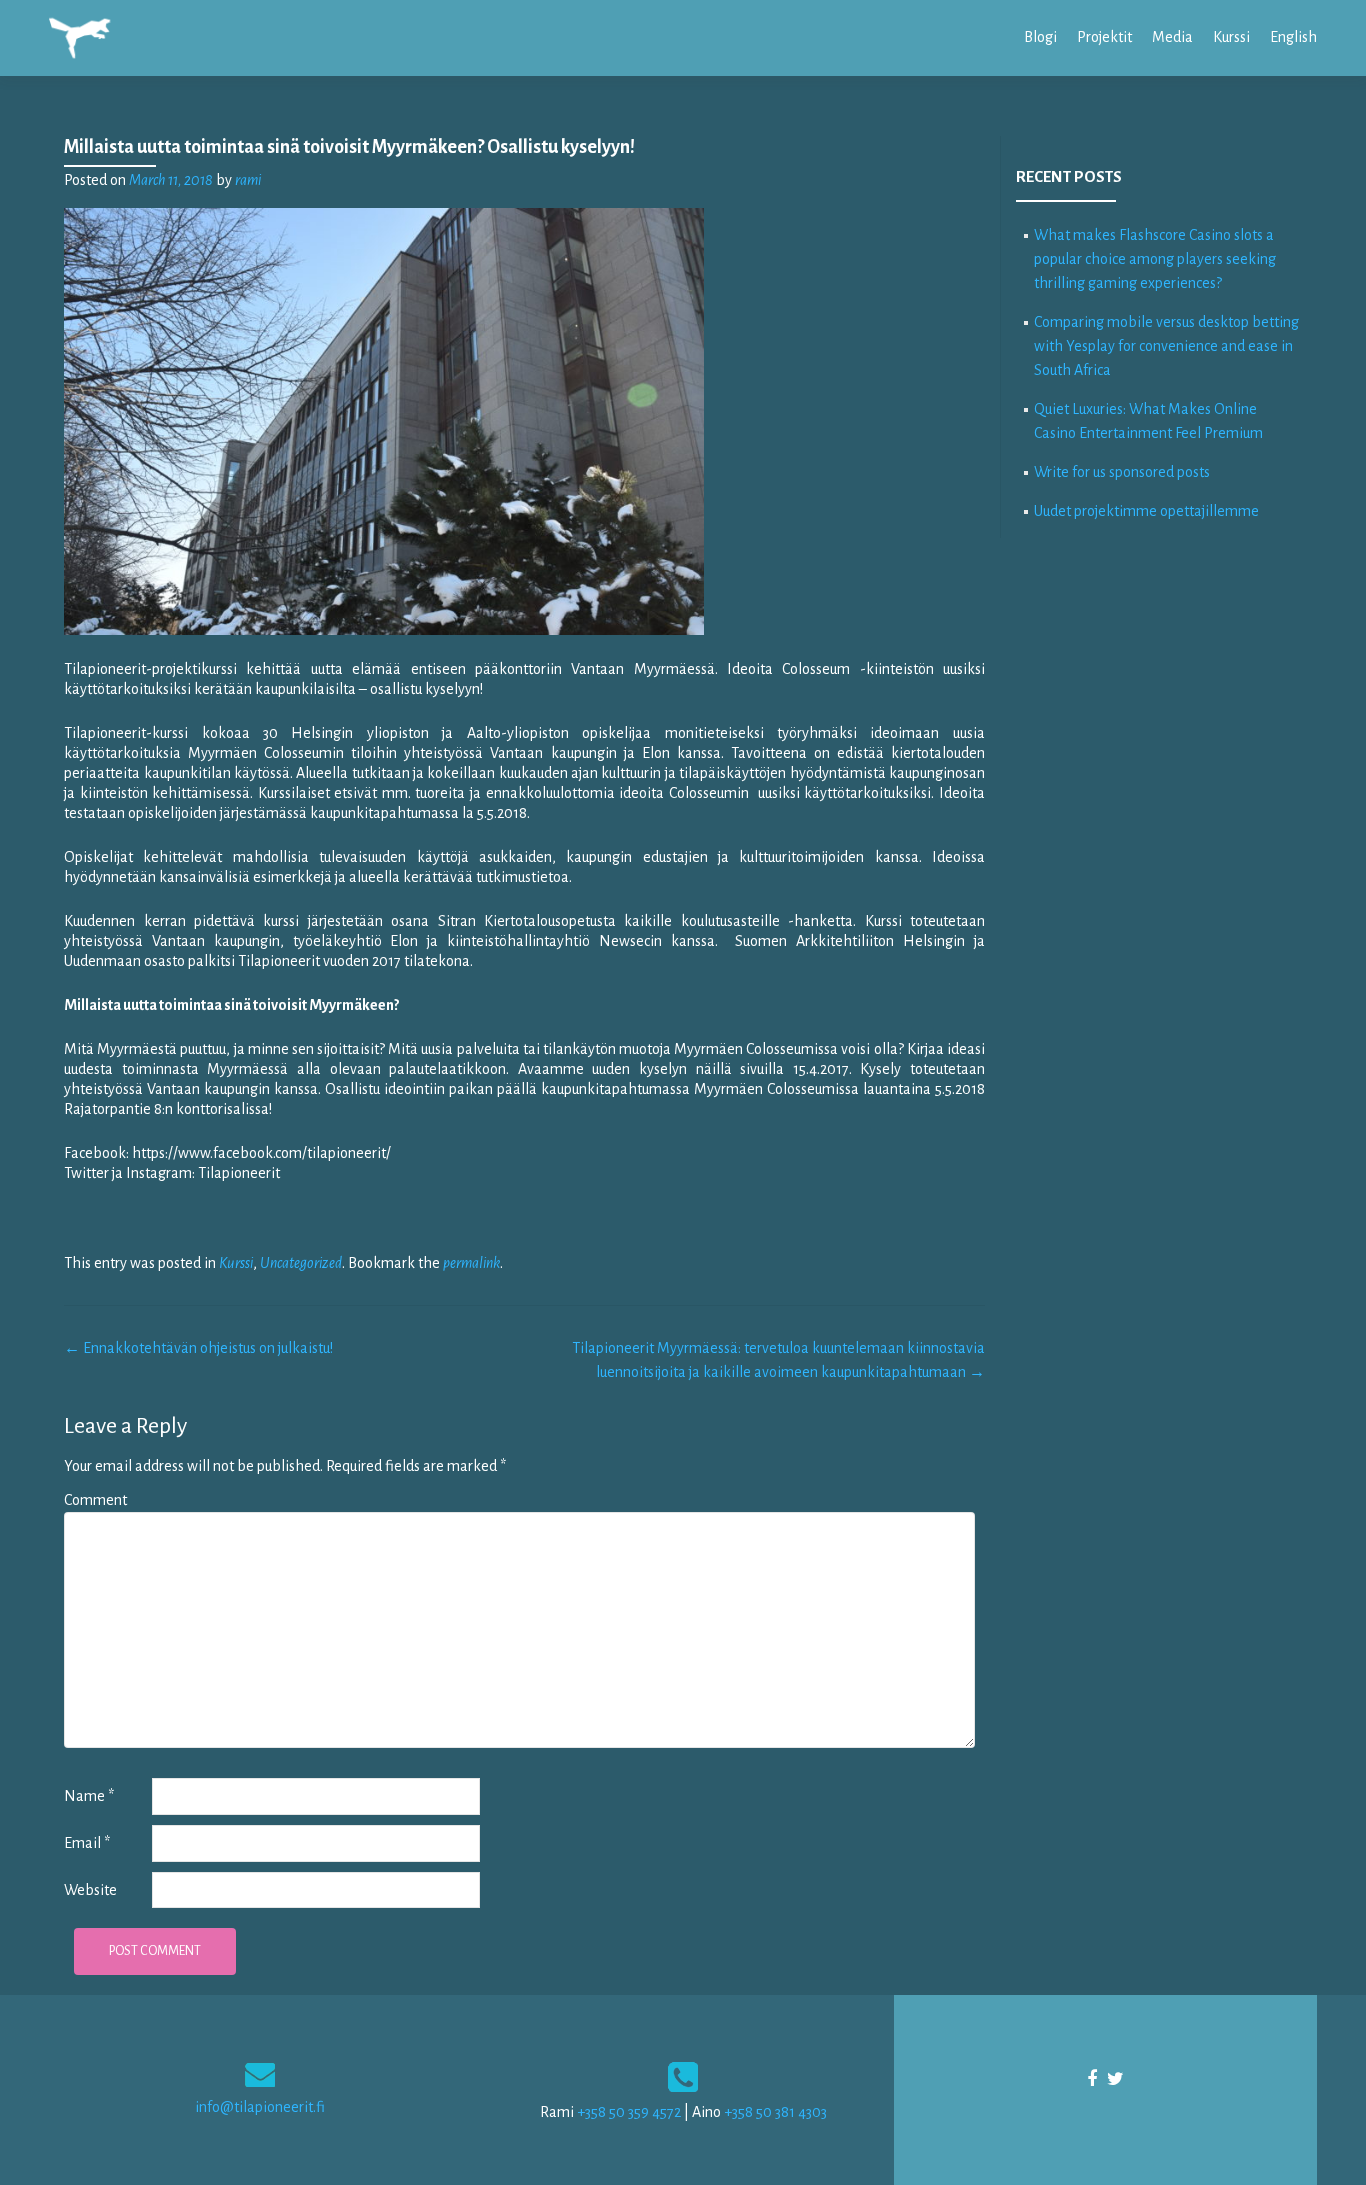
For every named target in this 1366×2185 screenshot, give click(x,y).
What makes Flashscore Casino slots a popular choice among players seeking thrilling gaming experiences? (1155, 259)
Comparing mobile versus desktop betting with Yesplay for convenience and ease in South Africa (1166, 346)
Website (90, 1890)
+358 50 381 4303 (775, 2112)
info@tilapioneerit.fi (260, 2107)
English (1293, 37)
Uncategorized (301, 1263)
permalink (471, 1263)
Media (1172, 37)
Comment (95, 1500)
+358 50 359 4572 (629, 2112)
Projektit (1104, 37)
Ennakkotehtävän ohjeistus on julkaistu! (198, 1348)
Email (87, 1843)
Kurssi (1231, 37)
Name (89, 1796)
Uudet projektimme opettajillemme (1146, 511)
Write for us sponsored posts (1122, 472)
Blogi (1040, 37)
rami (248, 180)
